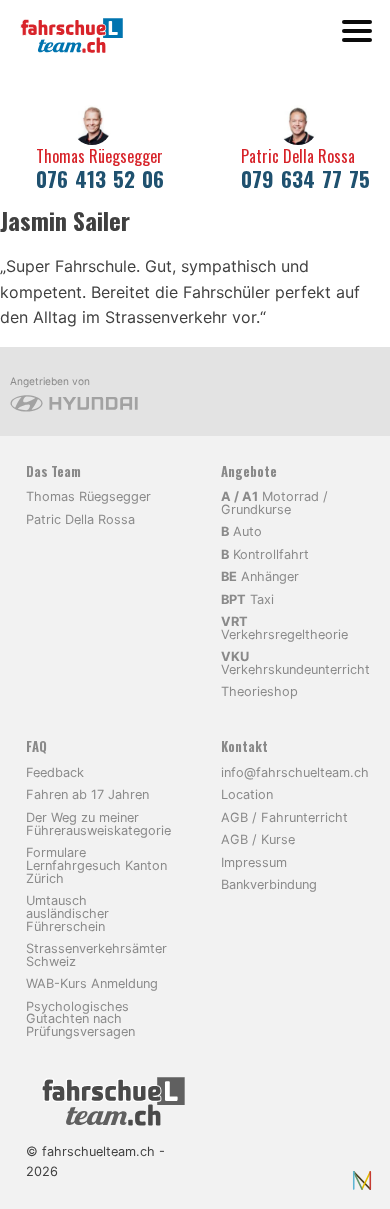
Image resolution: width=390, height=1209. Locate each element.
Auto (241, 531)
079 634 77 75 (305, 178)
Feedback (55, 772)
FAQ (36, 746)
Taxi (247, 599)
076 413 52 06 (100, 178)
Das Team (53, 471)
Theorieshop (259, 691)
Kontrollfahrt (265, 554)
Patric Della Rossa (298, 156)
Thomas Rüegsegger (99, 156)
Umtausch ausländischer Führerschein (67, 913)
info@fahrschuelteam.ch (295, 772)
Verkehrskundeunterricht (295, 663)
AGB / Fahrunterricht (284, 817)
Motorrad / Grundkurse (274, 503)
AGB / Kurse (258, 839)
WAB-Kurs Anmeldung (92, 983)
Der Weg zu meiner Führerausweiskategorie (98, 824)
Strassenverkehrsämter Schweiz (96, 955)
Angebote (249, 471)
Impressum (254, 862)
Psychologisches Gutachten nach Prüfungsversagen (80, 1019)
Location (247, 794)
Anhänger (260, 576)
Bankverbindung (269, 884)
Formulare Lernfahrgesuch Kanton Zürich (96, 865)
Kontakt (244, 746)
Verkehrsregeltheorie (284, 628)
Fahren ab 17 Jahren (87, 794)
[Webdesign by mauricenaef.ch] (362, 1180)
